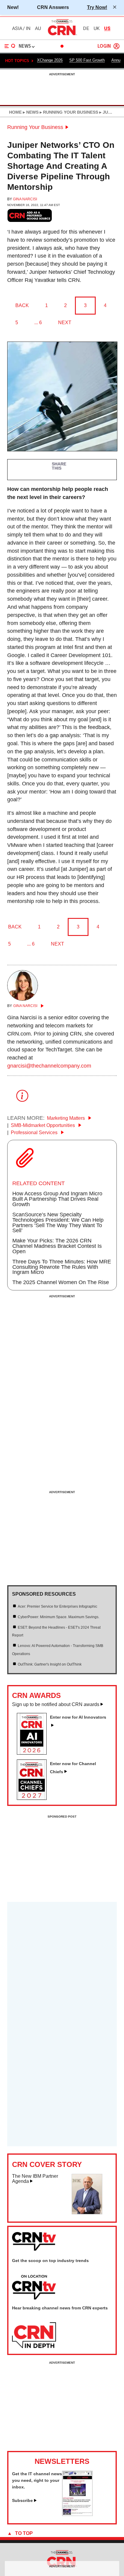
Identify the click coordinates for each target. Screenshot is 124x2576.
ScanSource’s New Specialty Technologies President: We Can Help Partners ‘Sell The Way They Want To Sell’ (58, 1223)
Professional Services (35, 1133)
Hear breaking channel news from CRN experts (60, 2308)
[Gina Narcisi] (23, 999)
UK (97, 28)
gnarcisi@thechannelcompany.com (49, 1066)
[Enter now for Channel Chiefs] (34, 1798)
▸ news (30, 112)
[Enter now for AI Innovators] (34, 1753)
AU (38, 28)
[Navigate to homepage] (62, 35)
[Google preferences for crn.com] (30, 215)
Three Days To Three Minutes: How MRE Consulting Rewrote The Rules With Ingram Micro (62, 1267)
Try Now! (97, 7)
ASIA (17, 28)
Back (22, 305)
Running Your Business (35, 127)
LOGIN (104, 46)
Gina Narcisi (25, 199)
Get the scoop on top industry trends (50, 2261)
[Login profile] (116, 46)
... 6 (38, 323)
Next (65, 323)
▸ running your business (68, 112)
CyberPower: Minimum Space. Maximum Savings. (59, 1617)
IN (28, 28)
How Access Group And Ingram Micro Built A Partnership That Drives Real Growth (57, 1199)
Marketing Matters (67, 1118)
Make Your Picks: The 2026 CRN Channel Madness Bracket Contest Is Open (57, 1246)
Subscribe (22, 2500)
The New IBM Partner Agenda (35, 2179)
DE (86, 28)
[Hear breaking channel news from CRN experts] (34, 2335)
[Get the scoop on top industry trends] (34, 2288)
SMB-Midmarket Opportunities (43, 1125)
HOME (15, 112)
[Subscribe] (77, 2514)
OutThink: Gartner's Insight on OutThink (50, 1664)
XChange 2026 (50, 60)
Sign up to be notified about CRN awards (56, 1704)
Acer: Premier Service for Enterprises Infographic (57, 1606)
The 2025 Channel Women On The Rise (61, 1282)
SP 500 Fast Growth (87, 60)
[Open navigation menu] (10, 46)
